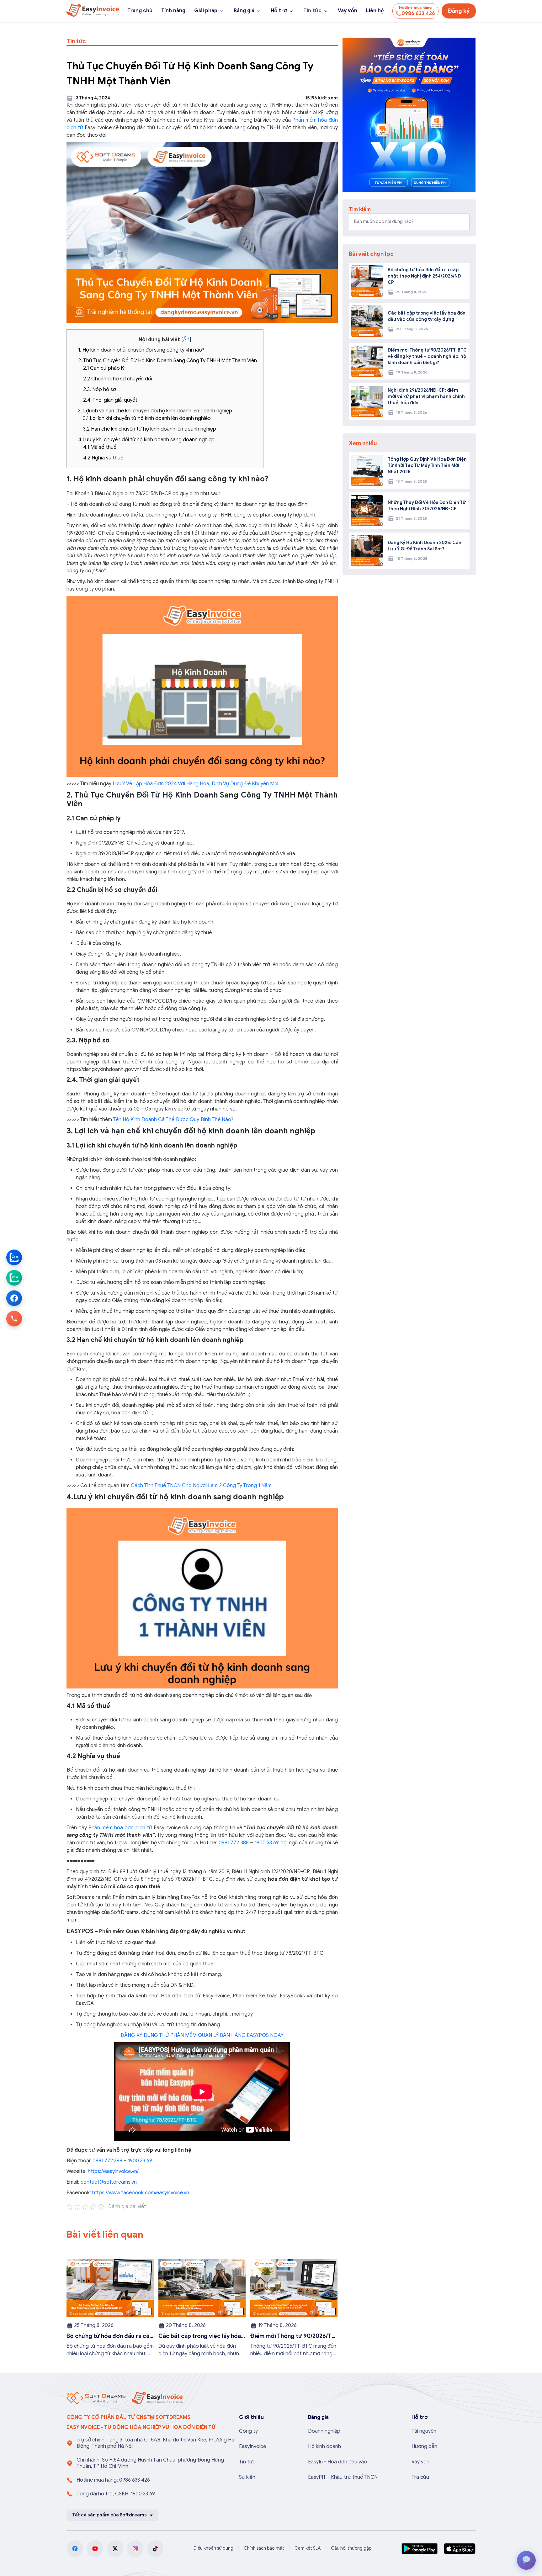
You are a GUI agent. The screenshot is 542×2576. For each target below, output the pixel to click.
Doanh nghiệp (324, 2431)
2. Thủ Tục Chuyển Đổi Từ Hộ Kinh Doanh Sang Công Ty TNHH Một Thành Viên (167, 361)
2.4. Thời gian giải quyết (110, 400)
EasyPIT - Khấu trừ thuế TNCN (343, 2477)
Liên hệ (375, 11)
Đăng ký (459, 11)
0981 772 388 (234, 1843)
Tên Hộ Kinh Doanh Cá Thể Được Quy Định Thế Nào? (173, 1120)
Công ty (248, 2431)
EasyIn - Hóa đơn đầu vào (337, 2462)
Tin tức (312, 11)
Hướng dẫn (424, 2446)
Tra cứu (420, 2477)
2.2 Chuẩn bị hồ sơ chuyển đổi (118, 379)
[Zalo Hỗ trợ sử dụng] (14, 1278)
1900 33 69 (267, 1843)
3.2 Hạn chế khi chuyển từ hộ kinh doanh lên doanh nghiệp (150, 429)
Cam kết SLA (308, 2548)
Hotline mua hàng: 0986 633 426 (113, 2480)
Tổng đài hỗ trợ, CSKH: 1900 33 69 (116, 2494)
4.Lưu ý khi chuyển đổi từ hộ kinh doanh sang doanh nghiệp (146, 440)
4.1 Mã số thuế (100, 447)
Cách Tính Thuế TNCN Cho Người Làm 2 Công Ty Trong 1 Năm (201, 1486)
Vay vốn (348, 11)
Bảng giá (244, 11)
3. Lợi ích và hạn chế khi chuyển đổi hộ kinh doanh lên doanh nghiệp (155, 411)
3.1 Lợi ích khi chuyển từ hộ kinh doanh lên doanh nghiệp (147, 418)
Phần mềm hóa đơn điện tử (121, 1828)
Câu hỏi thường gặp (351, 2548)
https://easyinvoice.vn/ (113, 2171)
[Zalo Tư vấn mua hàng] (14, 1258)
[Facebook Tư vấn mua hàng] (14, 1298)
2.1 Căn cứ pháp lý (104, 368)
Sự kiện (247, 2477)
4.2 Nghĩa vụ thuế (103, 458)
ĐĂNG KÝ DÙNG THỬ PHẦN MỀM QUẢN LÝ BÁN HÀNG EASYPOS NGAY (202, 2035)
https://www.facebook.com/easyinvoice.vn (141, 2193)
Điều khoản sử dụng (213, 2548)
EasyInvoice (252, 2446)
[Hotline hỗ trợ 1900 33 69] (14, 1319)
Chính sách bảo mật (264, 2548)
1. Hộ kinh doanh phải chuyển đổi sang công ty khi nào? (141, 350)
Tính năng (173, 11)
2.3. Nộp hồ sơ (100, 390)
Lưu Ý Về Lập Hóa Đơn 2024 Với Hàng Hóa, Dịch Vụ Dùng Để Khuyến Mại (195, 784)
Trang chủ (140, 11)
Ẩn (186, 340)
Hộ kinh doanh (324, 2446)
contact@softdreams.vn (109, 2182)
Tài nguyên (424, 2431)
